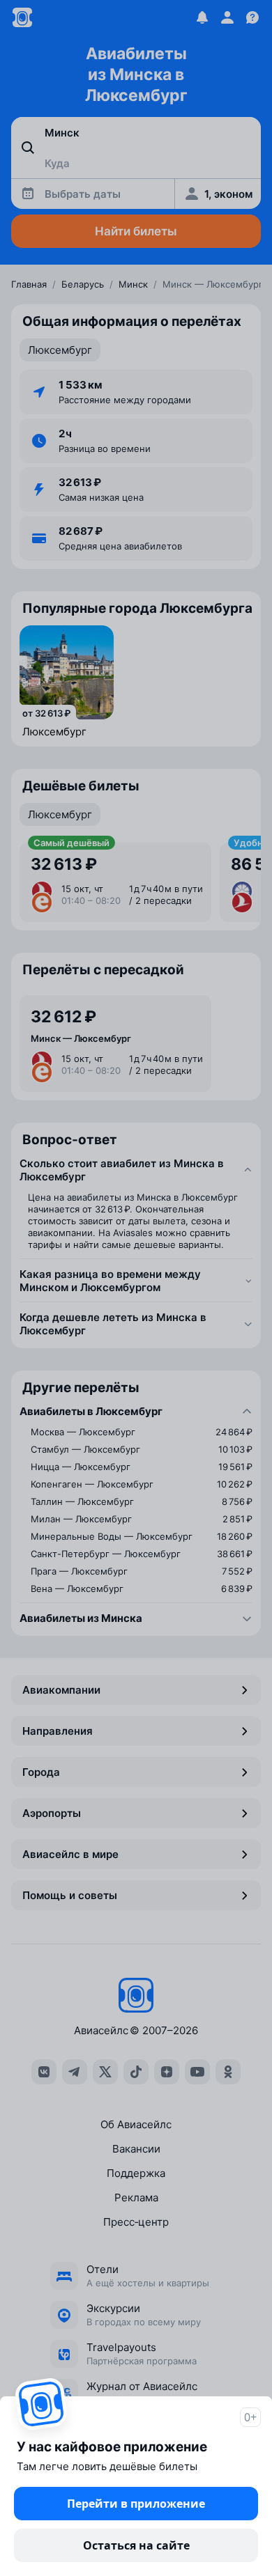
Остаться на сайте (136, 2545)
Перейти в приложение (136, 2504)
